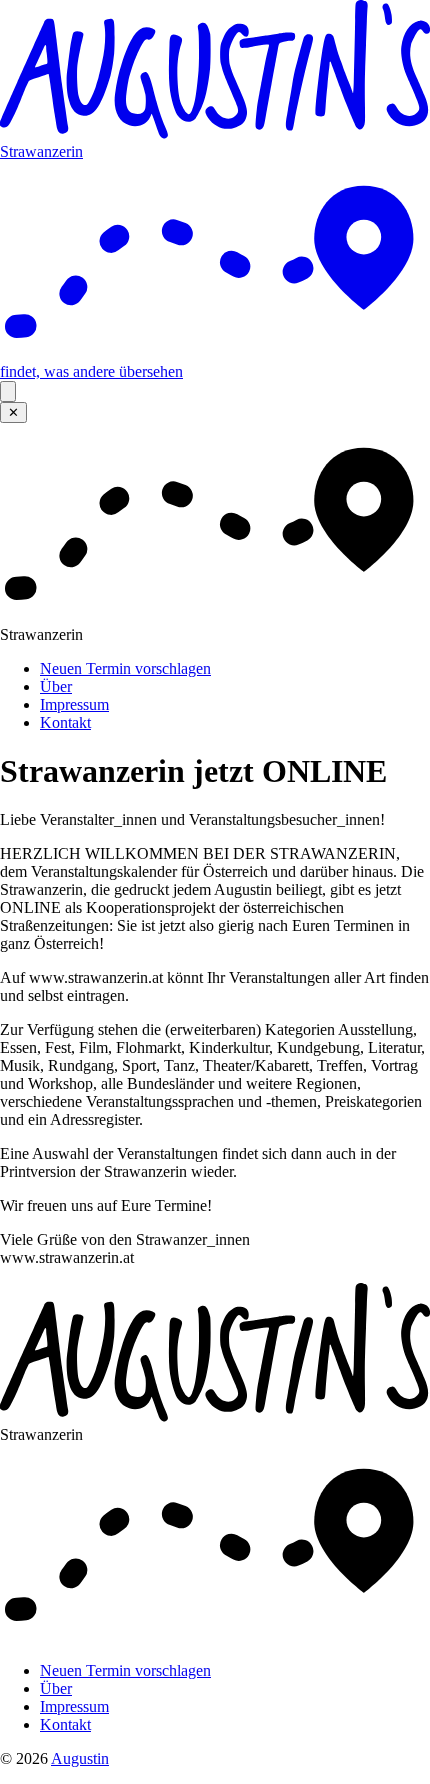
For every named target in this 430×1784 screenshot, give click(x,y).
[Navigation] (8, 391)
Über (56, 686)
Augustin (80, 1758)
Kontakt (65, 722)
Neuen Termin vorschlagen (125, 668)
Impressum (74, 704)
